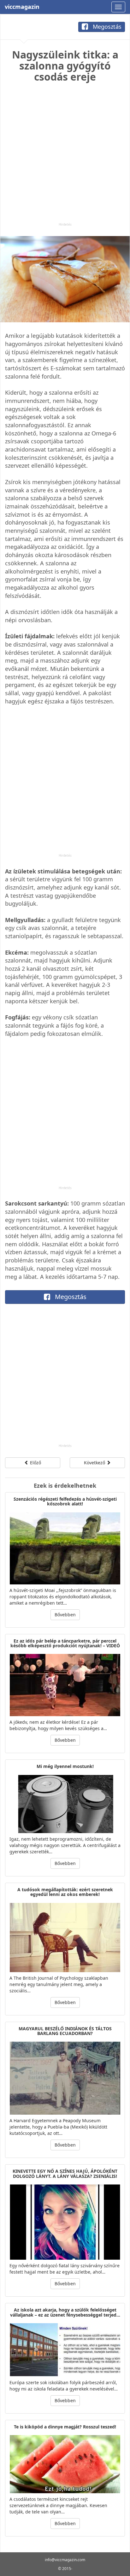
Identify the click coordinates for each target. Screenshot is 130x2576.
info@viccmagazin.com (65, 2560)
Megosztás (106, 27)
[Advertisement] (65, 157)
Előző (35, 1463)
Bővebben (65, 1615)
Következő (95, 1463)
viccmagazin (22, 7)
